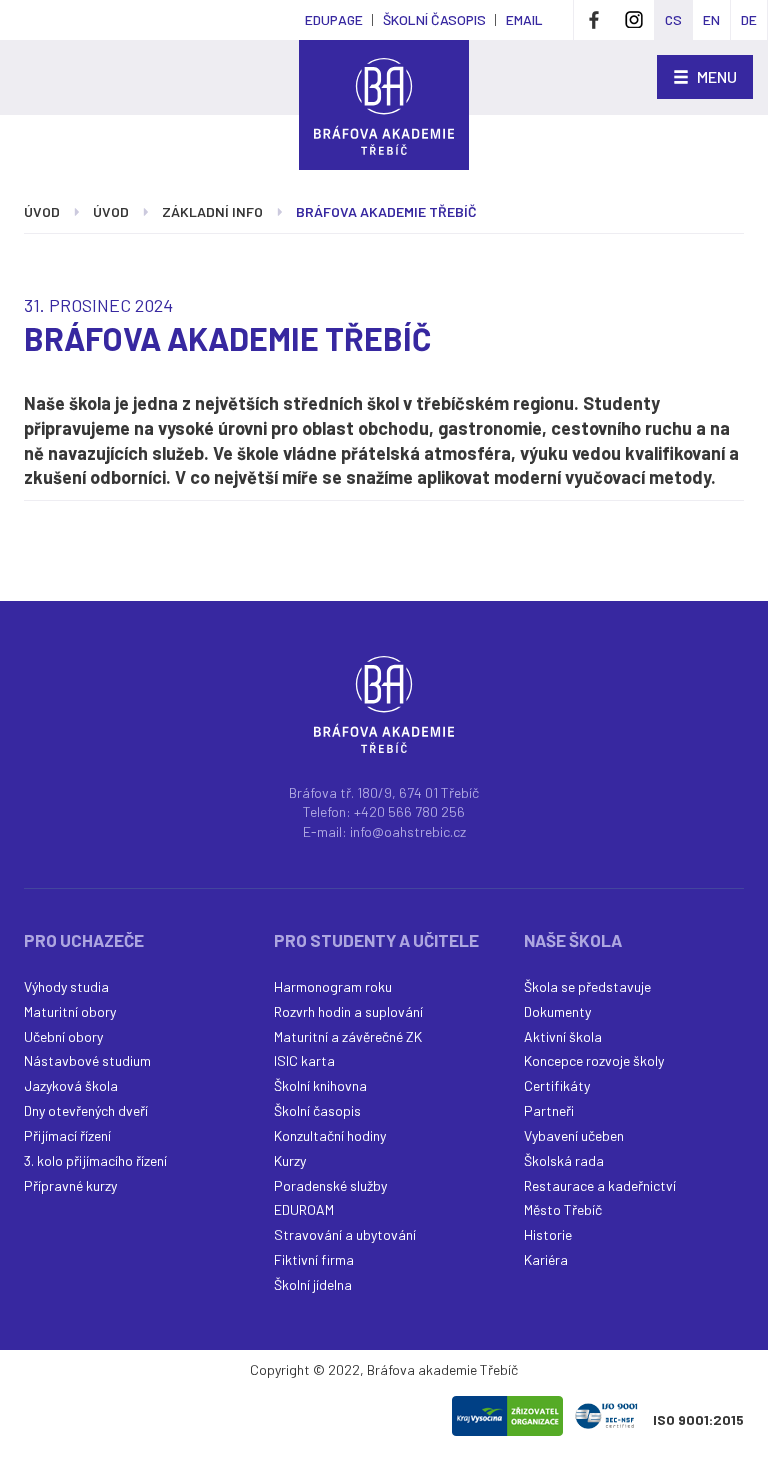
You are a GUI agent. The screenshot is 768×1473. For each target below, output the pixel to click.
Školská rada (564, 1160)
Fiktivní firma (314, 1259)
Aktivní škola (563, 1036)
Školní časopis (317, 1110)
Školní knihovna (320, 1085)
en (711, 19)
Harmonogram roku (333, 986)
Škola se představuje (587, 986)
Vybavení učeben (574, 1135)
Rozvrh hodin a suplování (348, 1011)
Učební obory (63, 1036)
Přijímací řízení (67, 1135)
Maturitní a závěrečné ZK (348, 1036)
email (524, 19)
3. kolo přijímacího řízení (95, 1160)
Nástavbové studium (87, 1060)
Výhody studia (66, 986)
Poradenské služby (330, 1185)
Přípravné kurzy (70, 1185)
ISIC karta (304, 1060)
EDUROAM (304, 1209)
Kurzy (290, 1160)
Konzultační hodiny (330, 1135)
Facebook (594, 20)
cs (673, 19)
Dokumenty (557, 1011)
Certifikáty (557, 1085)
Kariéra (546, 1259)
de (749, 19)
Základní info (212, 211)
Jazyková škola (71, 1085)
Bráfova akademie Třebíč (386, 211)
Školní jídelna (313, 1284)
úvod (42, 211)
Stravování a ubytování (345, 1234)
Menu (715, 76)
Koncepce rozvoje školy (594, 1060)
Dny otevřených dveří (86, 1110)
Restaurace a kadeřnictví (600, 1185)
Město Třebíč (563, 1209)
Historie (548, 1234)
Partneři (549, 1110)
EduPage (334, 19)
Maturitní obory (70, 1011)
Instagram (634, 20)
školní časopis (434, 19)
